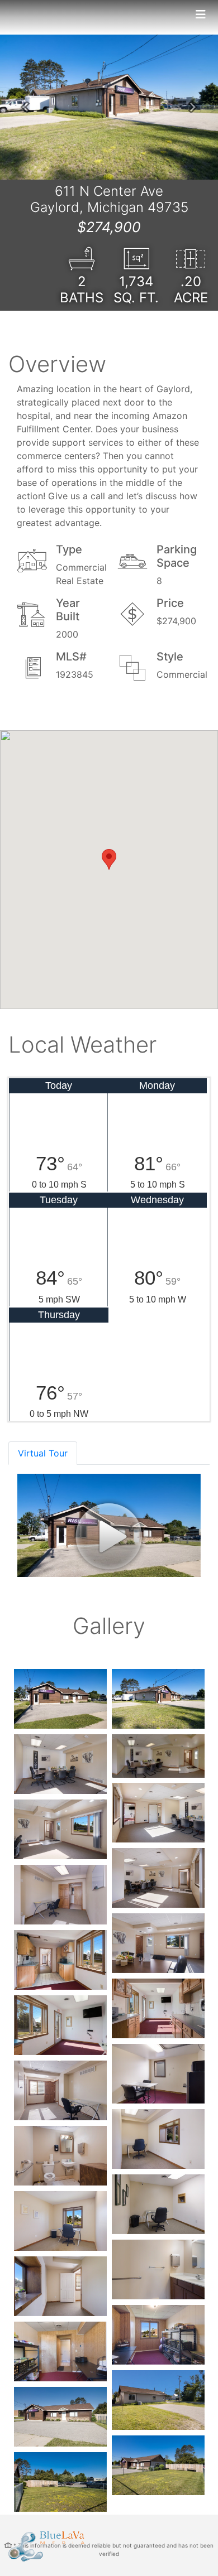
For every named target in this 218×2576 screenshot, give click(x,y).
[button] (25, 107)
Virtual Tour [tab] (43, 1453)
